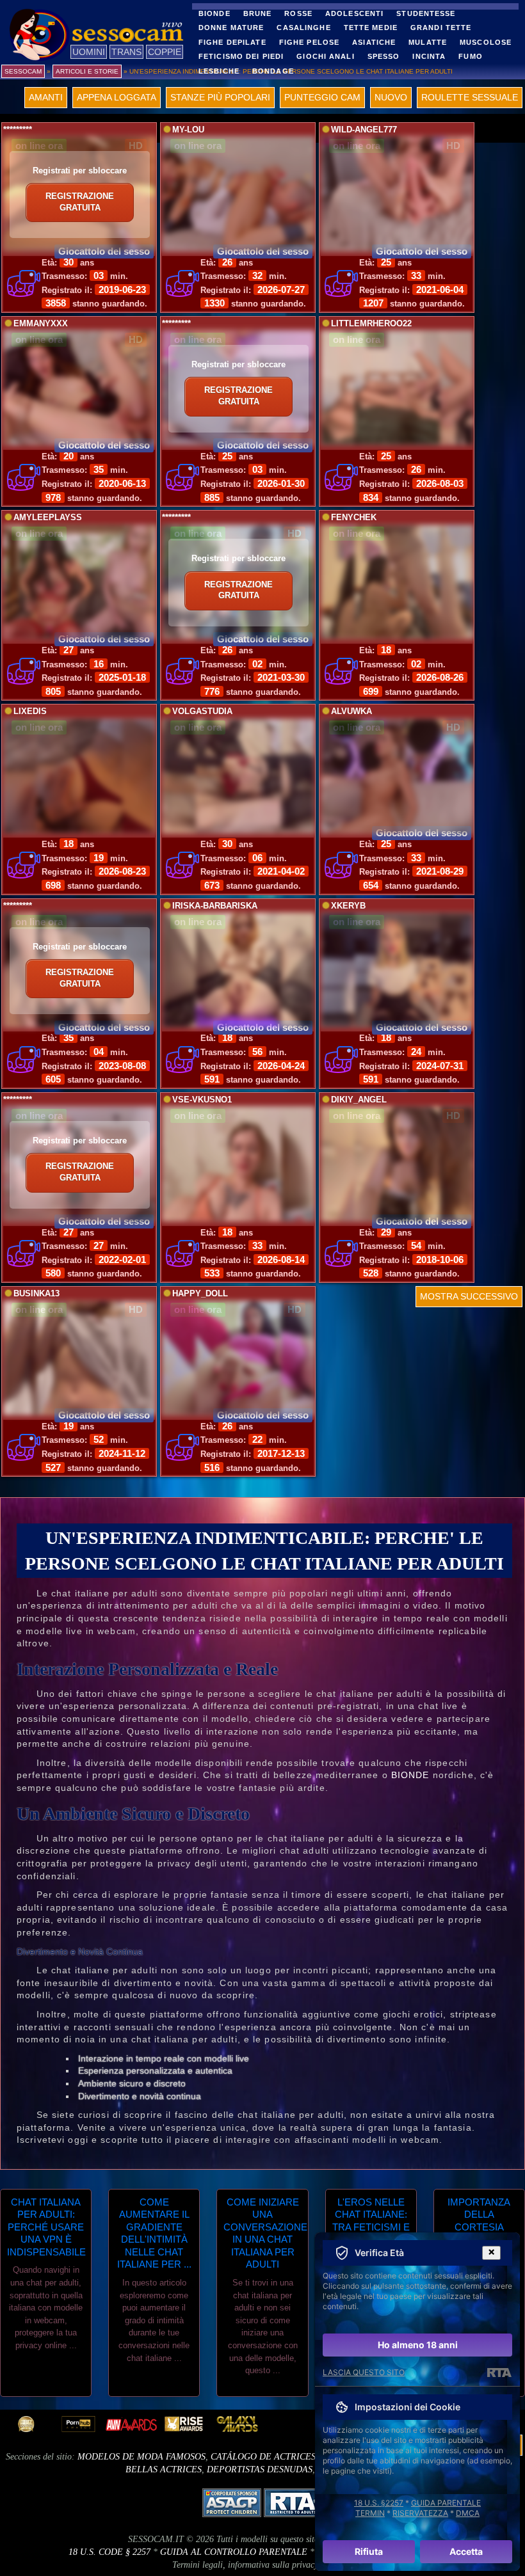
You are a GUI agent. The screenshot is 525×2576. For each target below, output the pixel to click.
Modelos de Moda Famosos (141, 2457)
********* (18, 130)
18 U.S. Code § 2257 (109, 2552)
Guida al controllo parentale (234, 2552)
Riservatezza (420, 2513)
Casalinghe (303, 28)
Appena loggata (117, 97)
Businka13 (36, 1294)
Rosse (298, 13)
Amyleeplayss (48, 518)
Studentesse (426, 13)
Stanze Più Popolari (220, 97)
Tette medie (371, 28)
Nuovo (391, 97)
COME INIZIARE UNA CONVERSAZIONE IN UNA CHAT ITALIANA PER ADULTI (262, 2233)
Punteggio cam (322, 97)
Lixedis (30, 712)
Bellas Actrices (164, 2469)
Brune (258, 13)
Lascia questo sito (364, 2372)
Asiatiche (374, 42)
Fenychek (354, 518)
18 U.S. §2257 (379, 2503)
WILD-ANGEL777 (364, 130)
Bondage (273, 71)
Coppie (165, 52)
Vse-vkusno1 (202, 1100)
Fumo (470, 56)
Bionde (214, 13)
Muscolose (486, 42)
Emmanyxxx (41, 324)
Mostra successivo (469, 1296)
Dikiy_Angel (359, 1100)
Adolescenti (354, 13)
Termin (370, 2513)
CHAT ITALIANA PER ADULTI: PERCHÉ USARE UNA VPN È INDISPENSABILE (46, 2227)
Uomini (89, 52)
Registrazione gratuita (80, 202)
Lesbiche (219, 71)
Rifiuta (369, 2551)
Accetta (466, 2551)
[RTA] (499, 2373)
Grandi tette (441, 28)
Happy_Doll (200, 1294)
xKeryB (348, 906)
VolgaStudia (202, 712)
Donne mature (231, 28)
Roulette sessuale (470, 97)
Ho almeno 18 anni (418, 2345)
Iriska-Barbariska (215, 906)
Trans (126, 52)
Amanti (46, 97)
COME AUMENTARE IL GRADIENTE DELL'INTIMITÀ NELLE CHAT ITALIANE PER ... (154, 2233)
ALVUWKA (351, 712)
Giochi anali (325, 56)
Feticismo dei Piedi (241, 56)
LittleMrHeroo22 (371, 324)
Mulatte (428, 42)
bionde (410, 1775)
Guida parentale (446, 2503)
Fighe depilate (232, 42)
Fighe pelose (309, 42)
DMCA (468, 2513)
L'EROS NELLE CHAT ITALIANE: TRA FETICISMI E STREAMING (371, 2221)
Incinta (429, 56)
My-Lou (188, 130)
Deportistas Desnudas (260, 2469)
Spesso (384, 56)
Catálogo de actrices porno (279, 2457)
